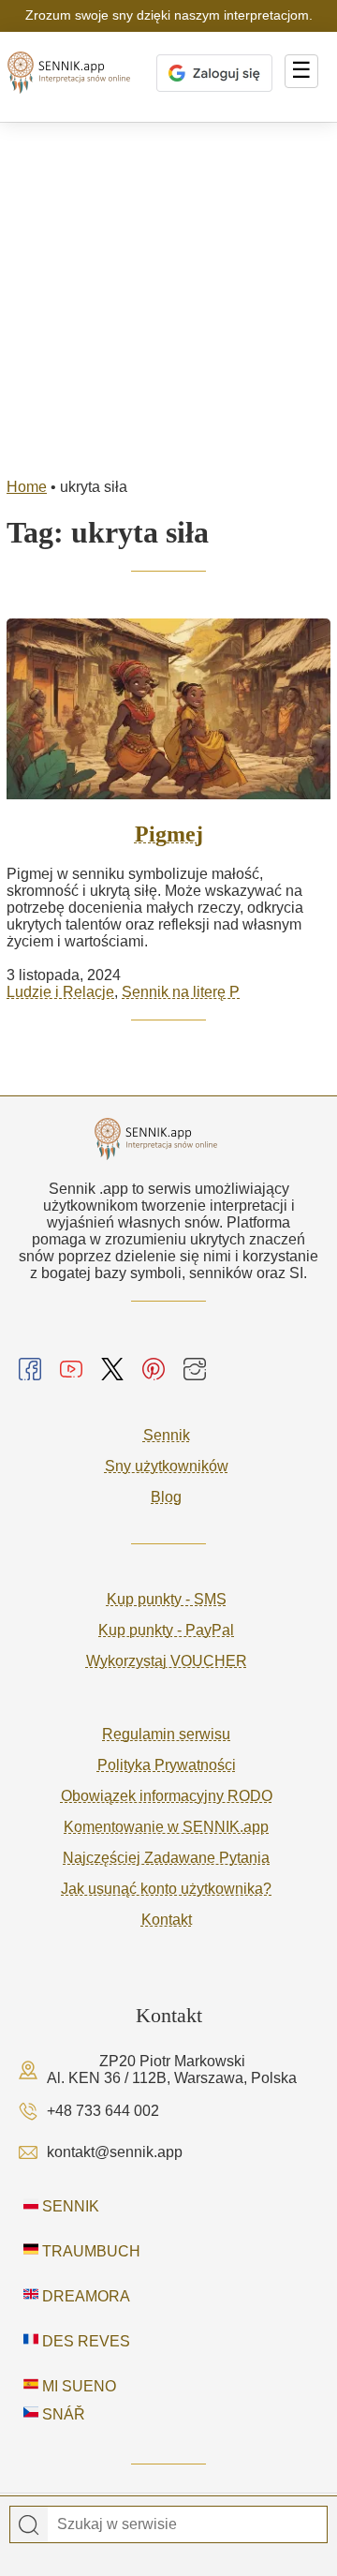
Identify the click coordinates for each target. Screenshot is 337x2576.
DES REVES (84, 2341)
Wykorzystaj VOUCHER (167, 1661)
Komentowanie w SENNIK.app (166, 1827)
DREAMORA (84, 2296)
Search (29, 2525)
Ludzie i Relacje (60, 992)
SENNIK (69, 2206)
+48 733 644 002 (103, 2111)
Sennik (167, 1435)
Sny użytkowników (167, 1466)
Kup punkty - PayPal (166, 1630)
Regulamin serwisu (166, 1734)
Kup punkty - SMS (167, 1599)
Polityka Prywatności (167, 1765)
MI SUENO (77, 2386)
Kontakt (167, 1920)
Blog (166, 1497)
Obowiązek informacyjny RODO (167, 1796)
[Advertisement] (168, 301)
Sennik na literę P (181, 992)
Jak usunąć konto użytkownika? (166, 1889)
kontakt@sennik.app (115, 2152)
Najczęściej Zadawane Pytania (166, 1858)
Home (27, 487)
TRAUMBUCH (89, 2251)
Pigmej (169, 834)
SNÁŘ (62, 2414)
